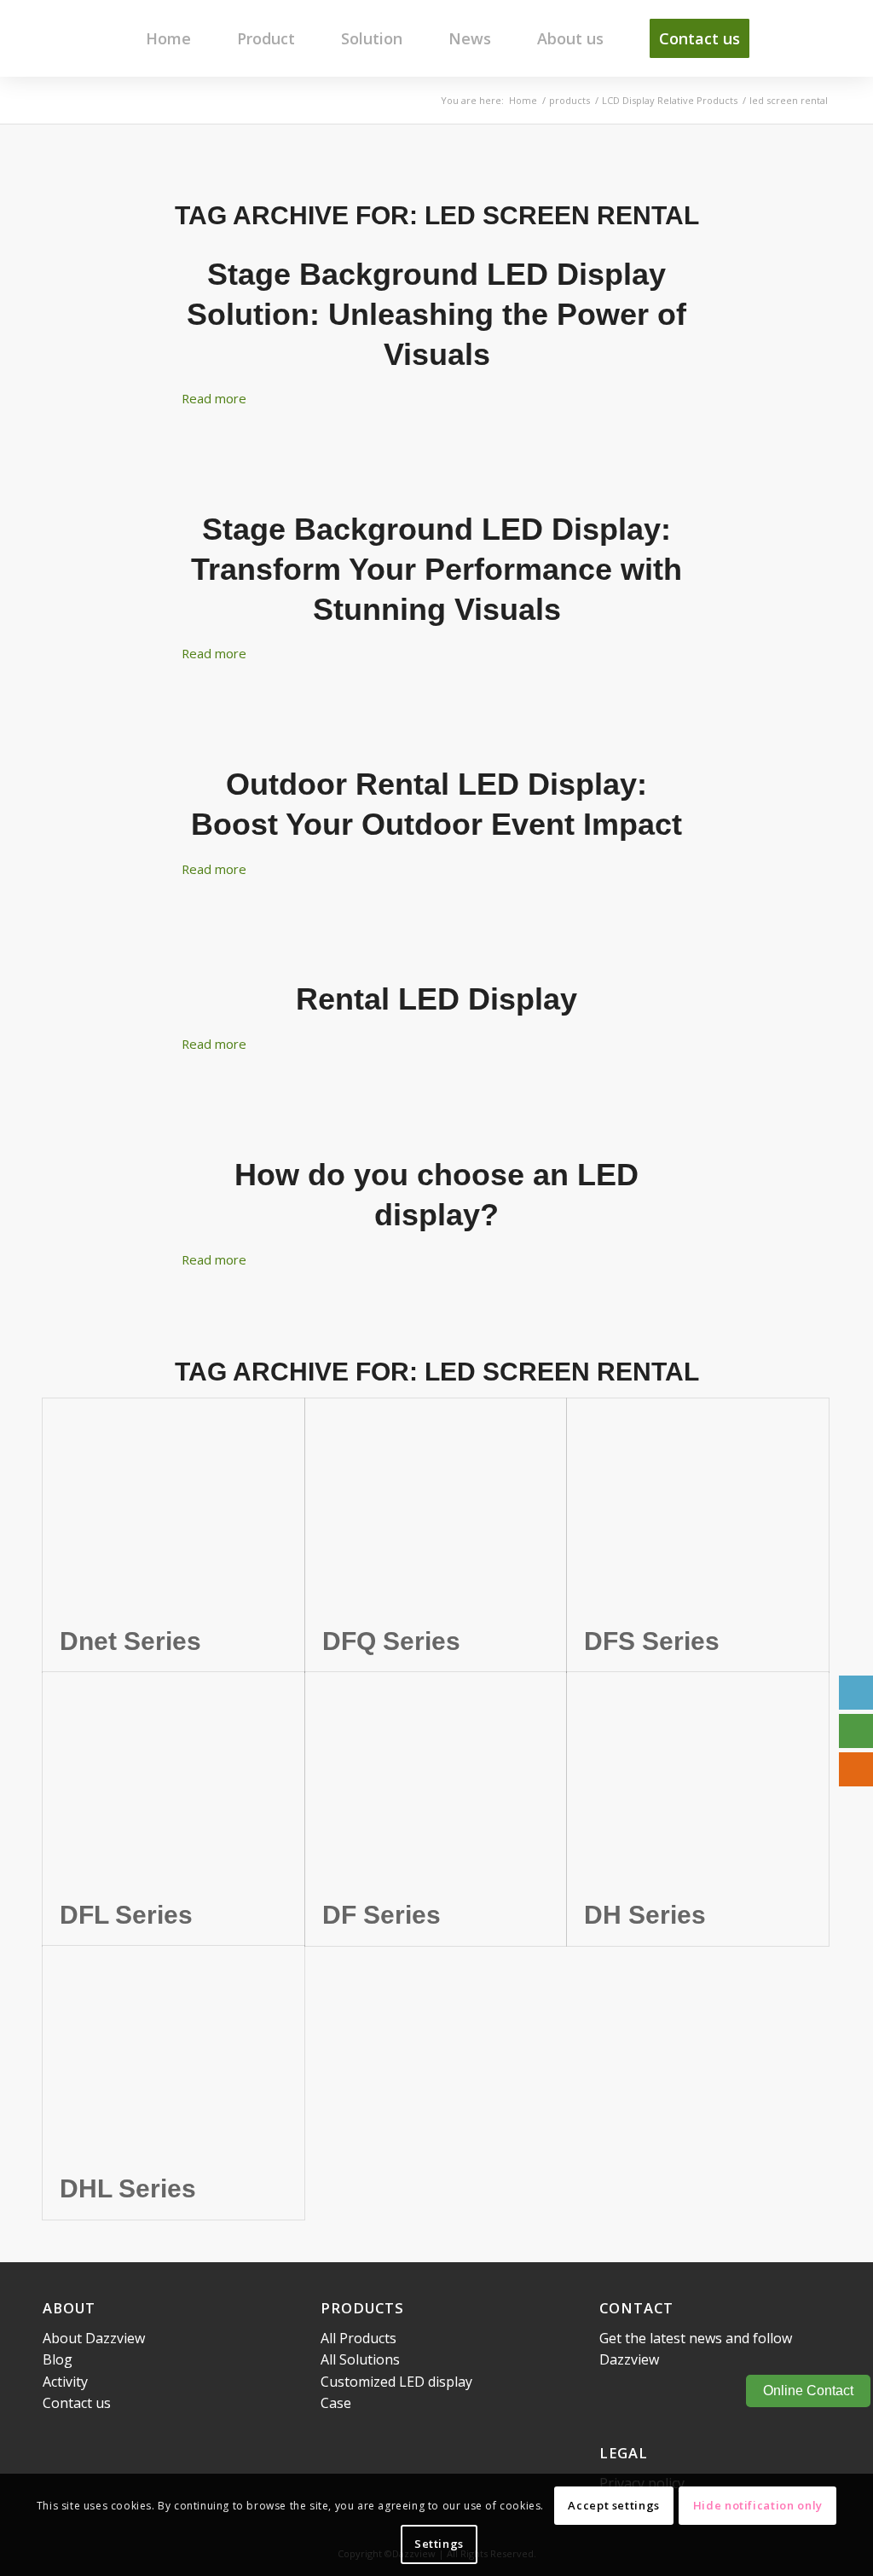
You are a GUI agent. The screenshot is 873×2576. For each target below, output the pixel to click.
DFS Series (652, 1641)
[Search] (801, 38)
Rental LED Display (436, 999)
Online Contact (808, 2391)
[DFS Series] (698, 1504)
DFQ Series (391, 1641)
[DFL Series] (173, 1778)
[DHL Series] (173, 2052)
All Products (358, 2338)
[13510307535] (856, 1731)
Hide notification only (758, 2505)
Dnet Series (130, 1641)
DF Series (382, 1915)
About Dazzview (94, 2338)
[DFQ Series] (436, 1504)
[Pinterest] (740, 2395)
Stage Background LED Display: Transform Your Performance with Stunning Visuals (436, 569)
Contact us (77, 2403)
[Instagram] (689, 2395)
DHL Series (128, 2188)
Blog (58, 2359)
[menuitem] (168, 38)
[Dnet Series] (173, 1504)
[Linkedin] (638, 2395)
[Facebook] (612, 2395)
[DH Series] (698, 1778)
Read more (214, 398)
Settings (439, 2544)
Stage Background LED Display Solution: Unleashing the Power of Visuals (436, 314)
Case (336, 2403)
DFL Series (126, 1915)
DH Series (645, 1915)
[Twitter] (714, 2395)
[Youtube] (663, 2395)
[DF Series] (436, 1778)
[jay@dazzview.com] (856, 1693)
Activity (65, 2382)
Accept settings (614, 2505)
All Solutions (360, 2359)
